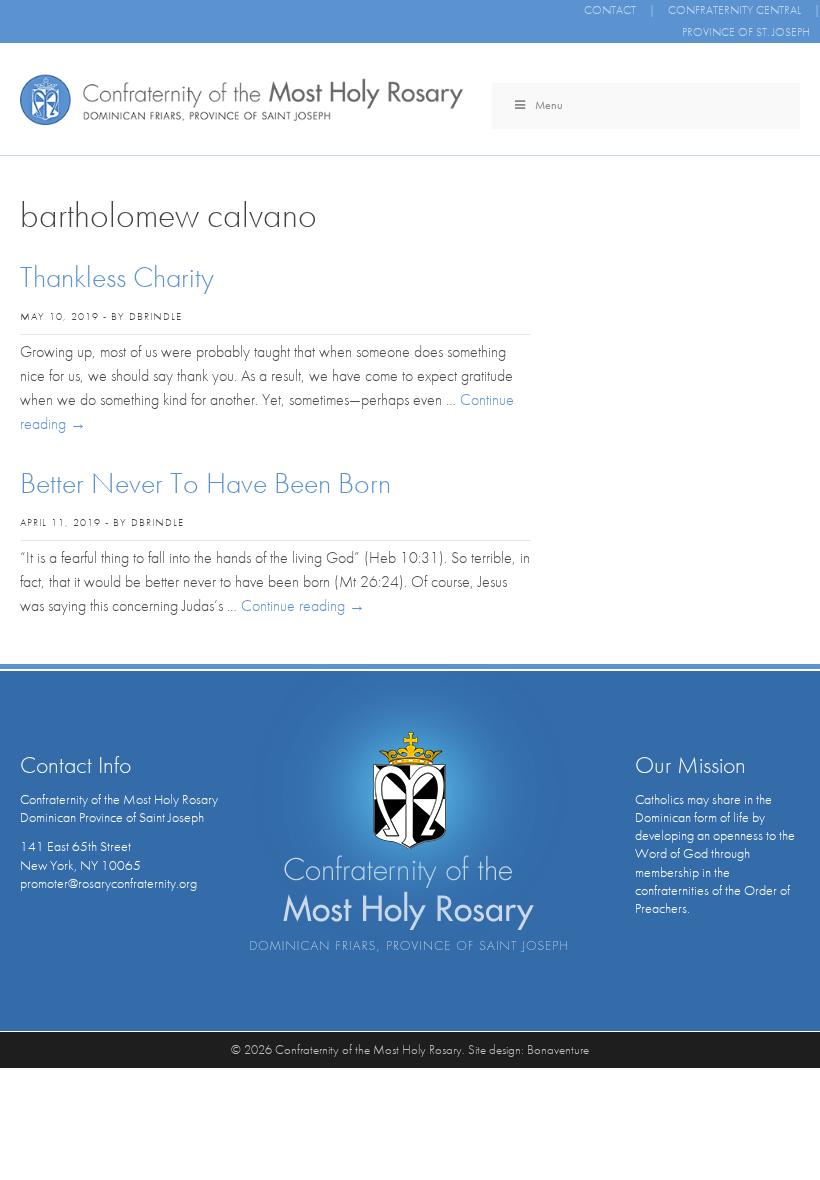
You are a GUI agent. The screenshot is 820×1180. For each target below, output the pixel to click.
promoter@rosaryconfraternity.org (108, 883)
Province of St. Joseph (746, 32)
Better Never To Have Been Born (205, 483)
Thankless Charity (117, 277)
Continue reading (303, 605)
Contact (610, 10)
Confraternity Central (734, 10)
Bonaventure (558, 1049)
